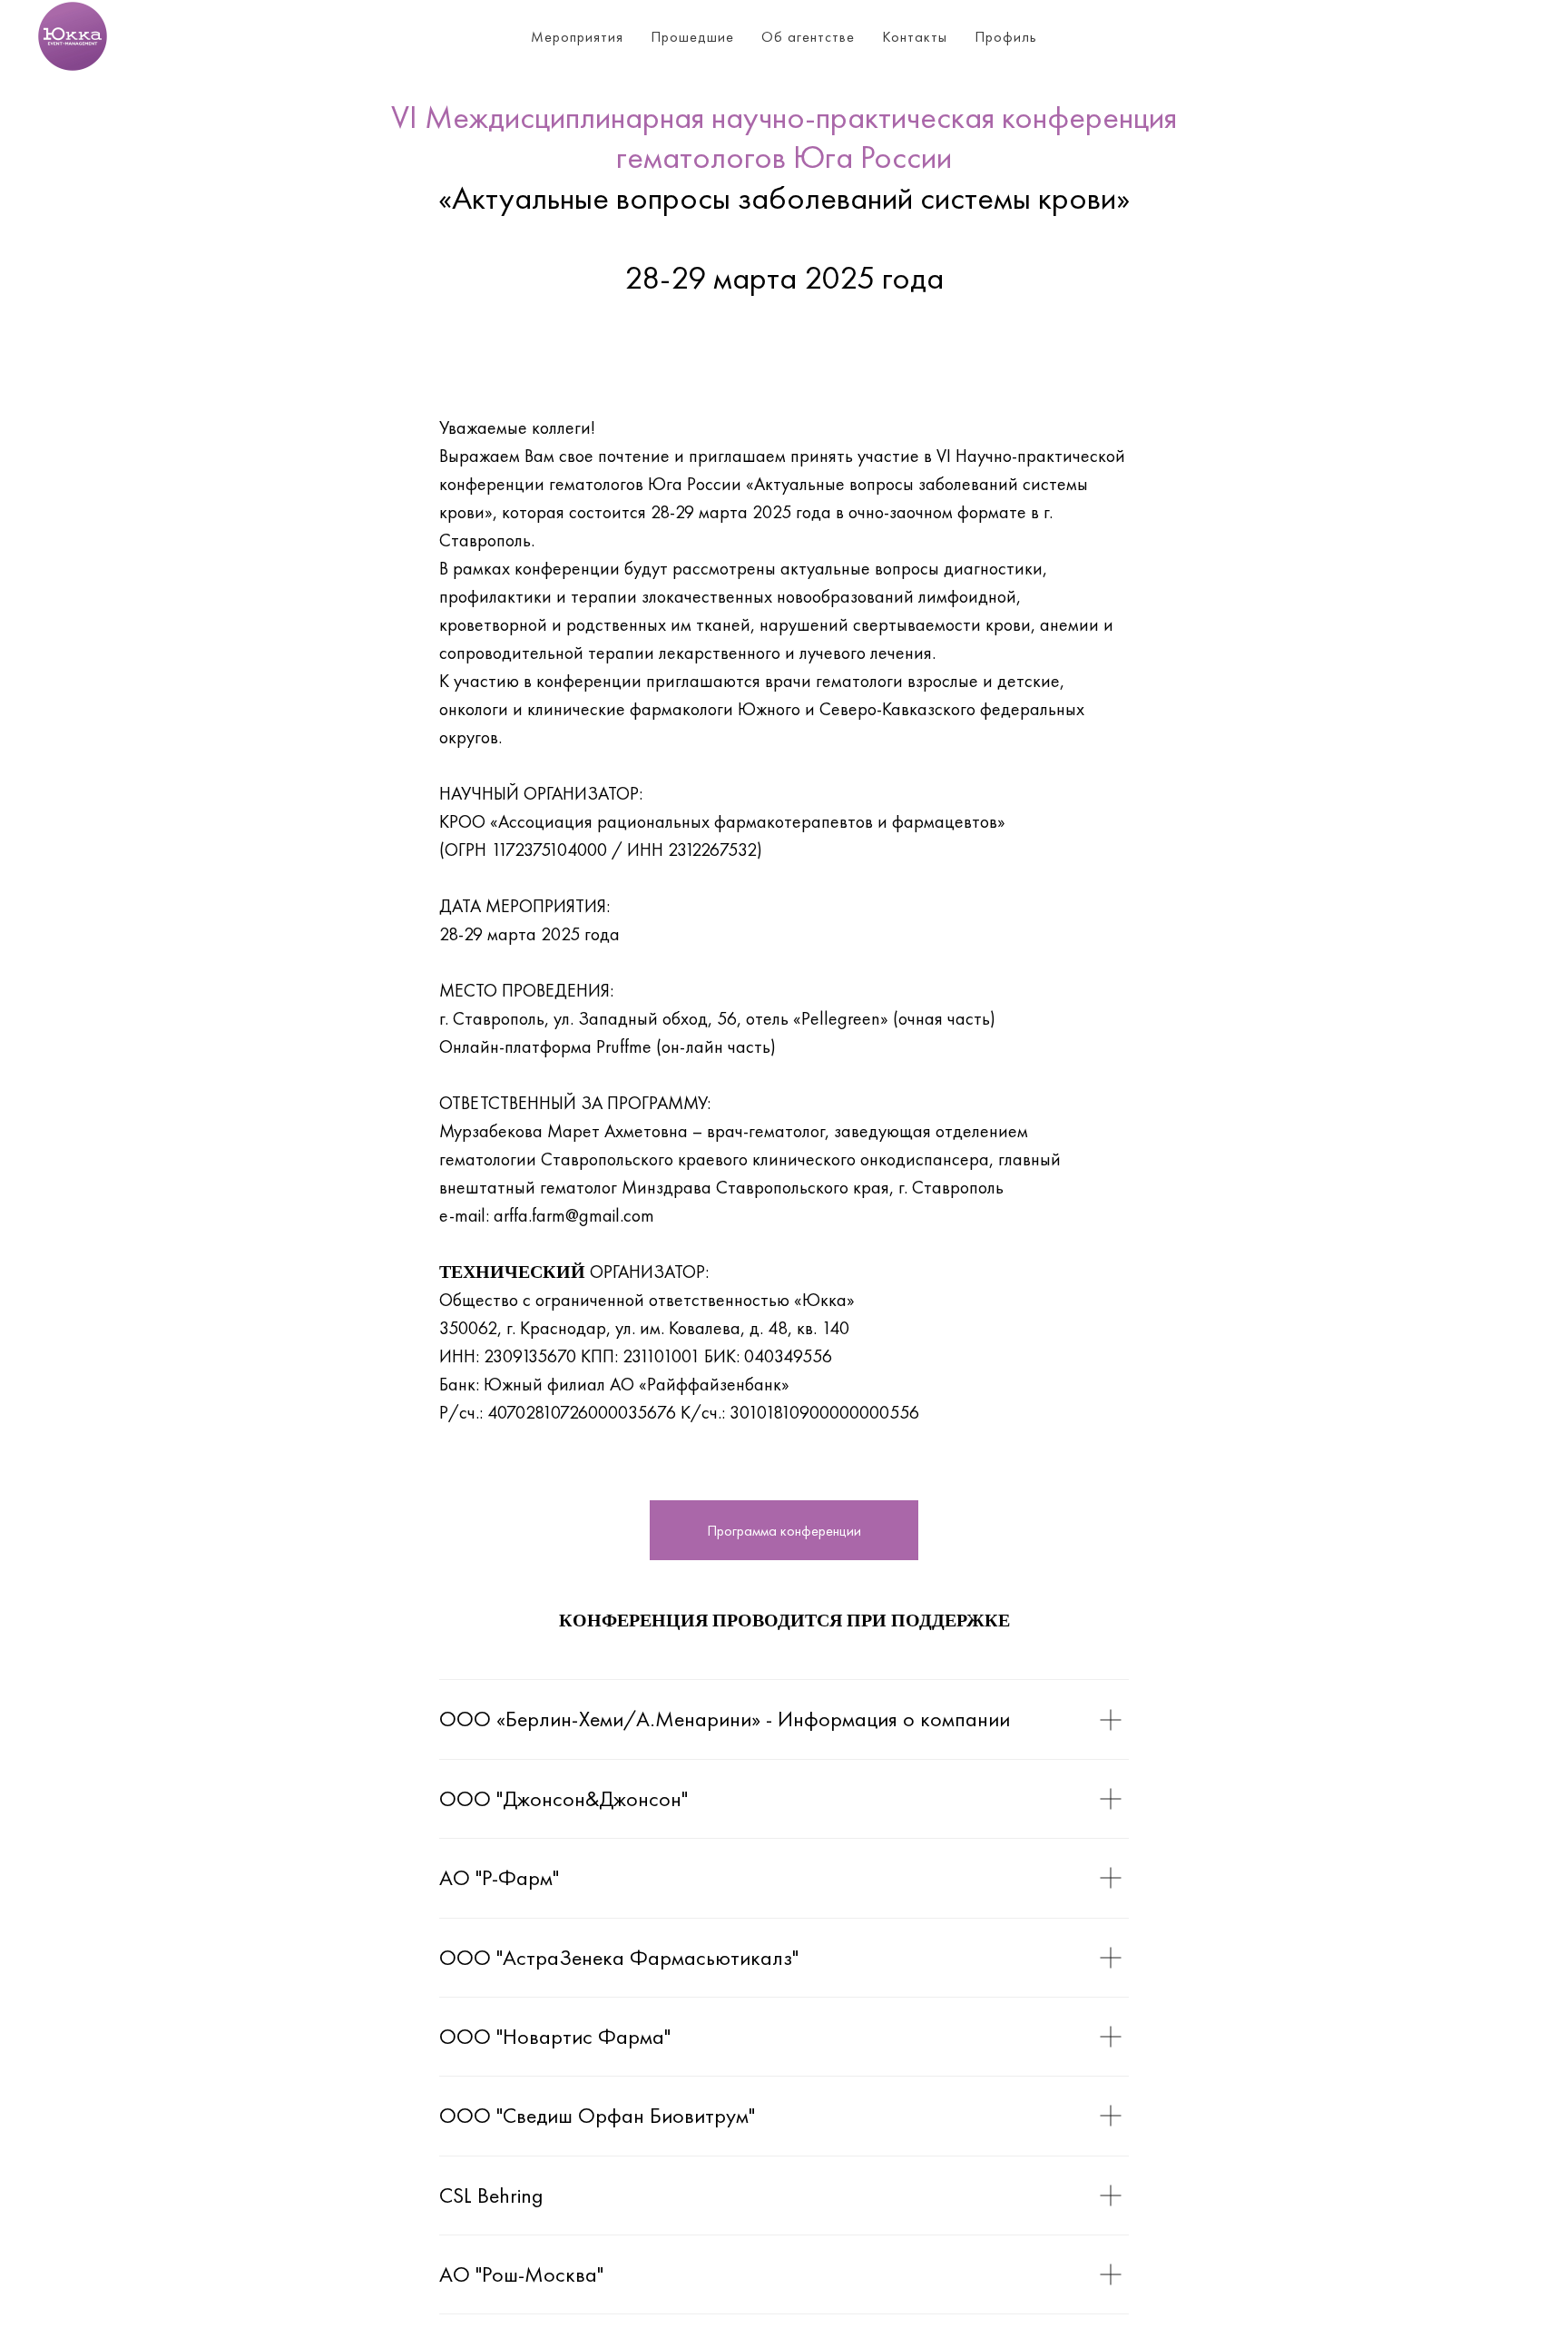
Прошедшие (692, 37)
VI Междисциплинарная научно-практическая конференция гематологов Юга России (784, 137)
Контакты (915, 37)
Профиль (1006, 37)
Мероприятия (577, 37)
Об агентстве (808, 37)
